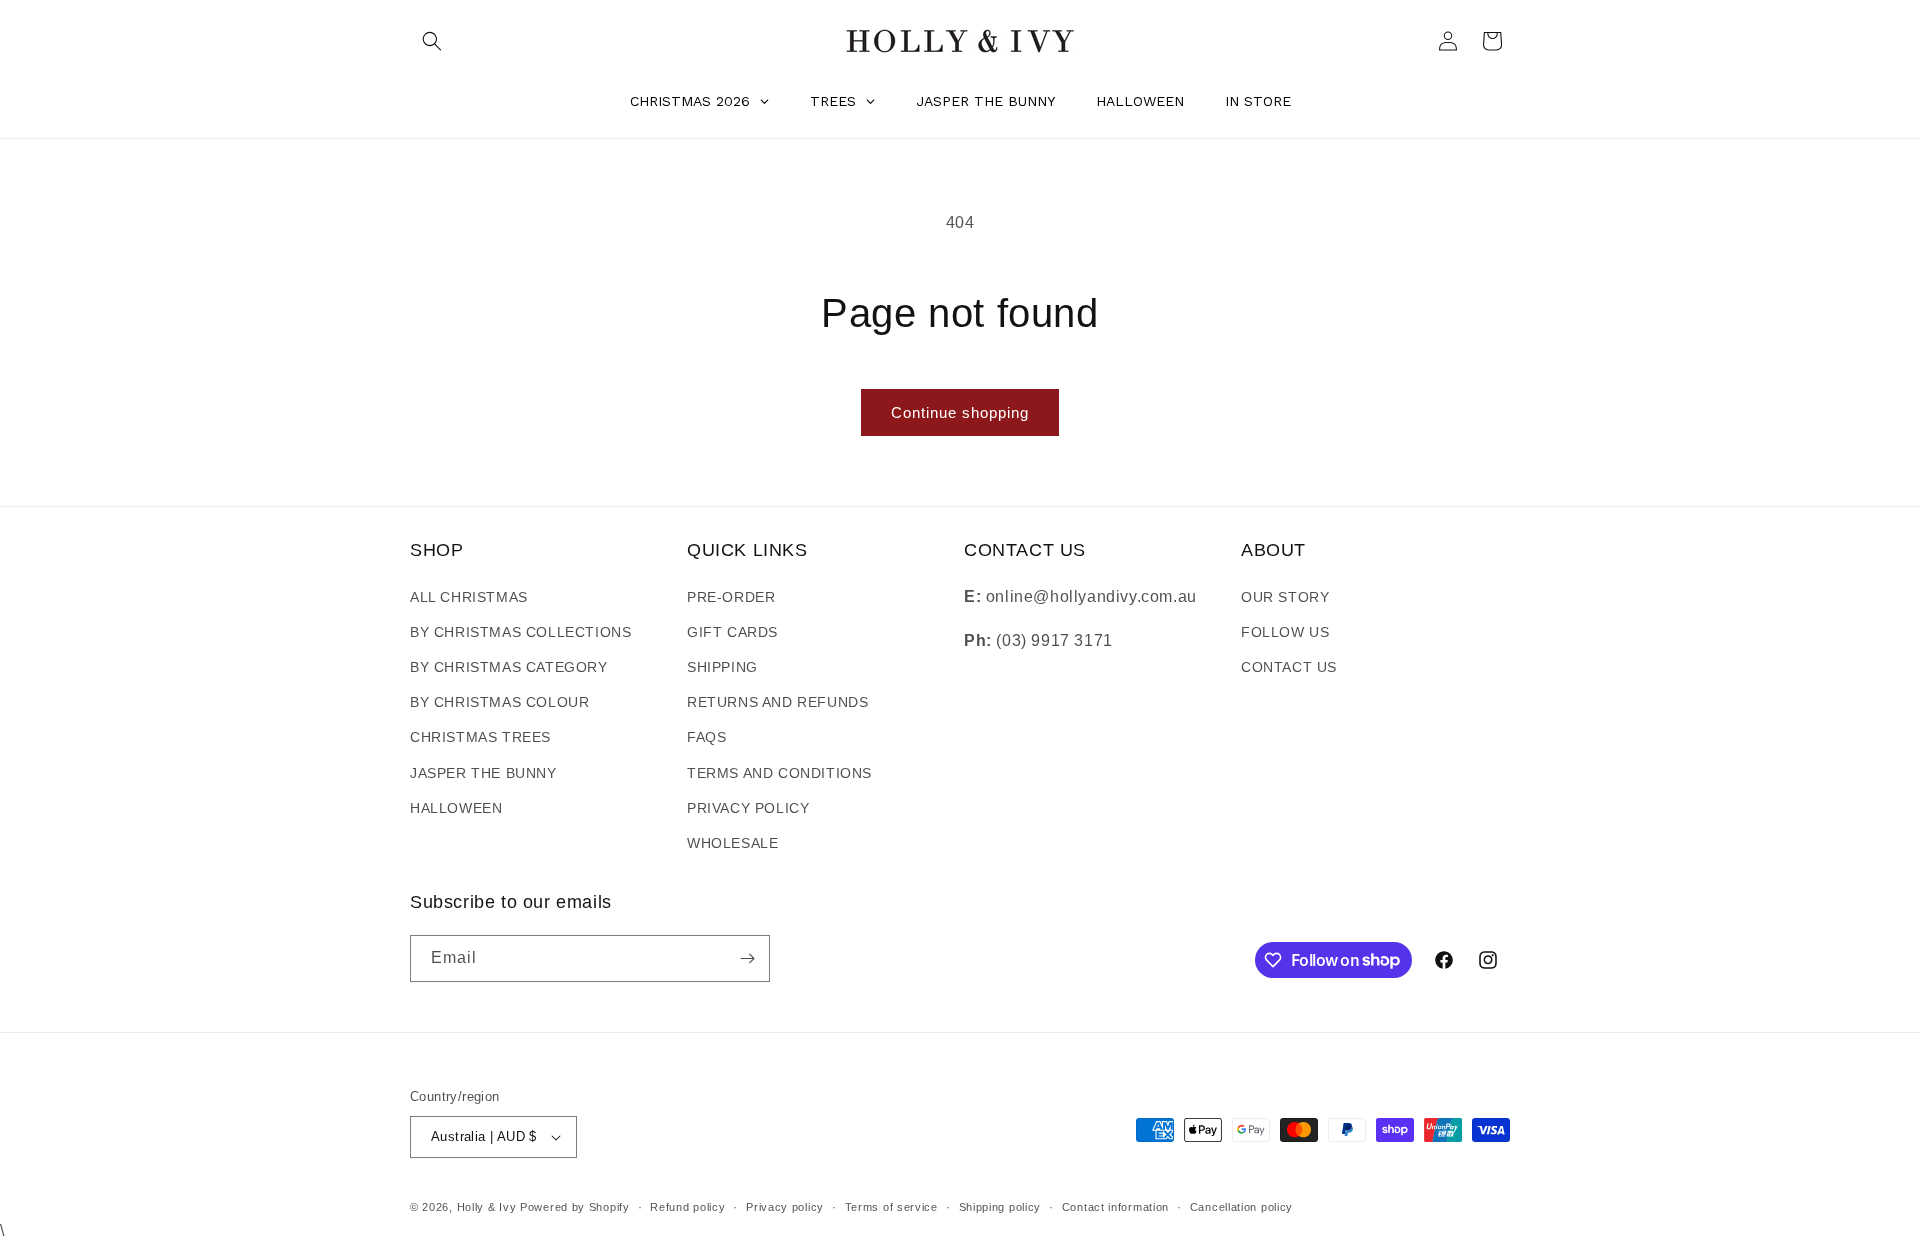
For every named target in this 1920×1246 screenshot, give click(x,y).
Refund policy (687, 1207)
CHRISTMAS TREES (480, 737)
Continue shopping (960, 412)
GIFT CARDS (732, 632)
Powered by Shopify (575, 1207)
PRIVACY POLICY (748, 808)
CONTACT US (1289, 667)
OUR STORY (1285, 597)
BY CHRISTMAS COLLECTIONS (520, 632)
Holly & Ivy (488, 1207)
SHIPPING (722, 667)
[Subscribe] (747, 958)
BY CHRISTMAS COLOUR (499, 702)
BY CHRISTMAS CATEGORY (509, 667)
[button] (432, 41)
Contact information (1115, 1207)
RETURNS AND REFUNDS (777, 702)
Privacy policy (785, 1207)
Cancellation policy (1241, 1207)
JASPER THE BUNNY (483, 773)
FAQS (706, 737)
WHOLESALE (732, 843)
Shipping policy (1000, 1207)
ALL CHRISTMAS (469, 597)
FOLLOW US (1285, 632)
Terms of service (891, 1207)
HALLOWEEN (456, 808)
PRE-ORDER (731, 597)
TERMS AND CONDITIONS (779, 773)
